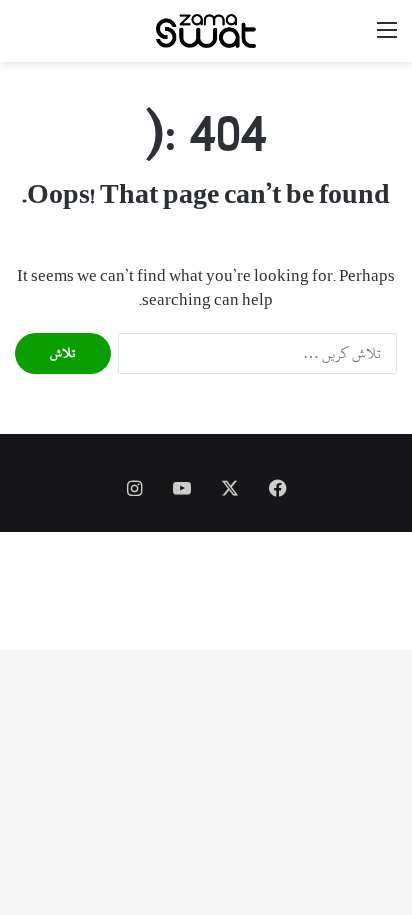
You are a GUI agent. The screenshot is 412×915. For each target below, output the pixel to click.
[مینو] (387, 38)
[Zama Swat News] (206, 31)
